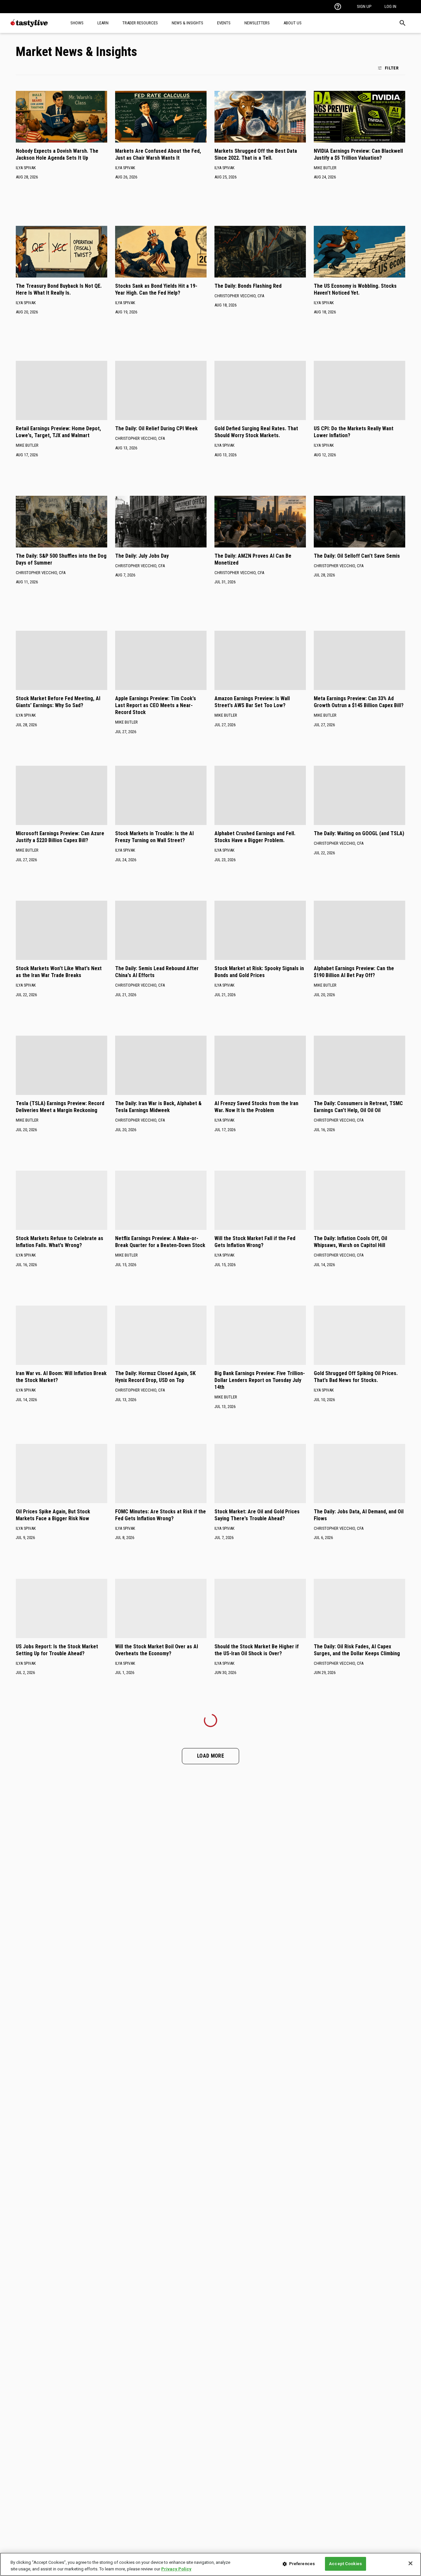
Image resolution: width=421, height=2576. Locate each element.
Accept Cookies (345, 2564)
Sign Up (364, 6)
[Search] (403, 23)
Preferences (302, 2564)
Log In (390, 6)
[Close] (410, 2563)
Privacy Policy (176, 2569)
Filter (392, 68)
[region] (210, 2564)
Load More (210, 1756)
